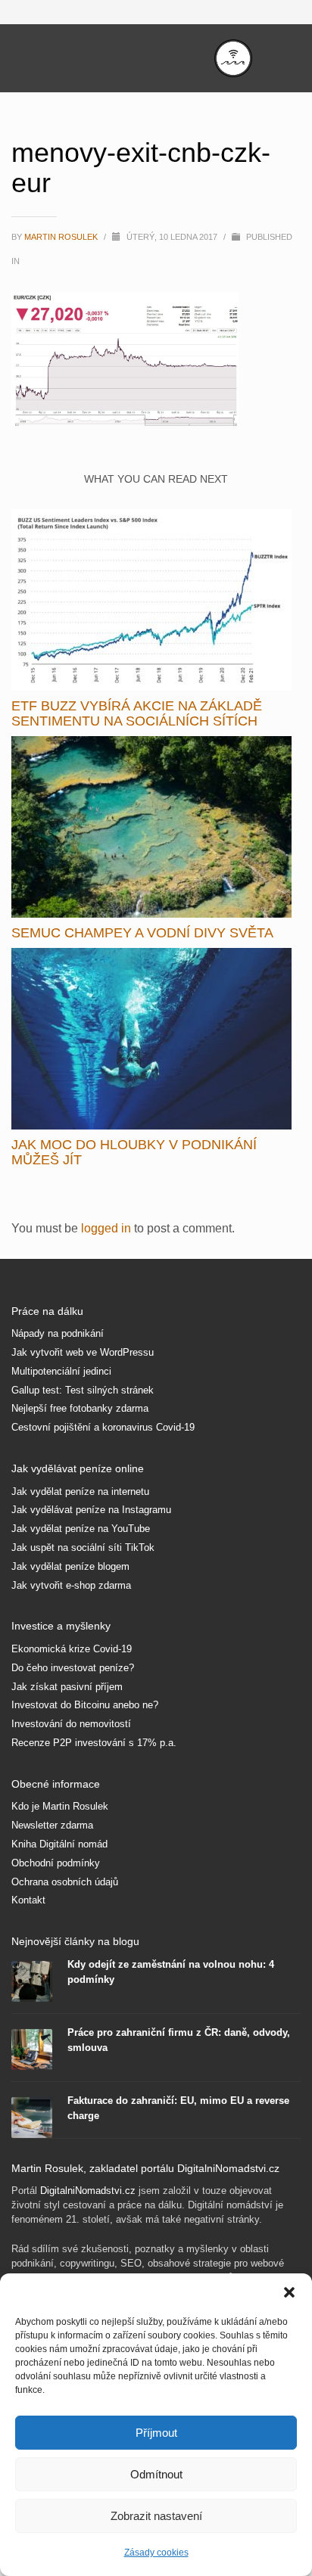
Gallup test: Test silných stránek (83, 1390)
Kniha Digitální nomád (59, 1844)
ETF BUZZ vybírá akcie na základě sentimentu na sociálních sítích (137, 713)
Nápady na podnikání (58, 1333)
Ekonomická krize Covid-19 (72, 1649)
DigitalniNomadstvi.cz (88, 2191)
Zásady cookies (156, 2553)
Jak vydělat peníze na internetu (80, 1492)
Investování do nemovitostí (71, 1724)
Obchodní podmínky (56, 1863)
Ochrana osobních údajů (65, 1882)
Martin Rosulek (62, 237)
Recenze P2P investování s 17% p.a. (94, 1743)
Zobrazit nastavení (156, 2516)
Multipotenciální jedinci (61, 1371)
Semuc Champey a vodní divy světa (142, 933)
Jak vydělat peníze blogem (70, 1566)
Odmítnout (156, 2474)
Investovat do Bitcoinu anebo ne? (85, 1705)
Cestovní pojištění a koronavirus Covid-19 (103, 1427)
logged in (108, 1228)
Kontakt (28, 1900)
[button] (289, 2292)
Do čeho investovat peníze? (73, 1668)
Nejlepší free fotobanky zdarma (80, 1408)
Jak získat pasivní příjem (67, 1687)
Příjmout (156, 2433)
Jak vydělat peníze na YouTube (81, 1529)
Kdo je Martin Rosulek (60, 1806)
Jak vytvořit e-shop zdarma (71, 1585)
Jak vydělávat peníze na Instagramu (91, 1510)
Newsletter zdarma (52, 1825)
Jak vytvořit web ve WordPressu (83, 1352)
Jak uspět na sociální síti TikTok (83, 1547)
